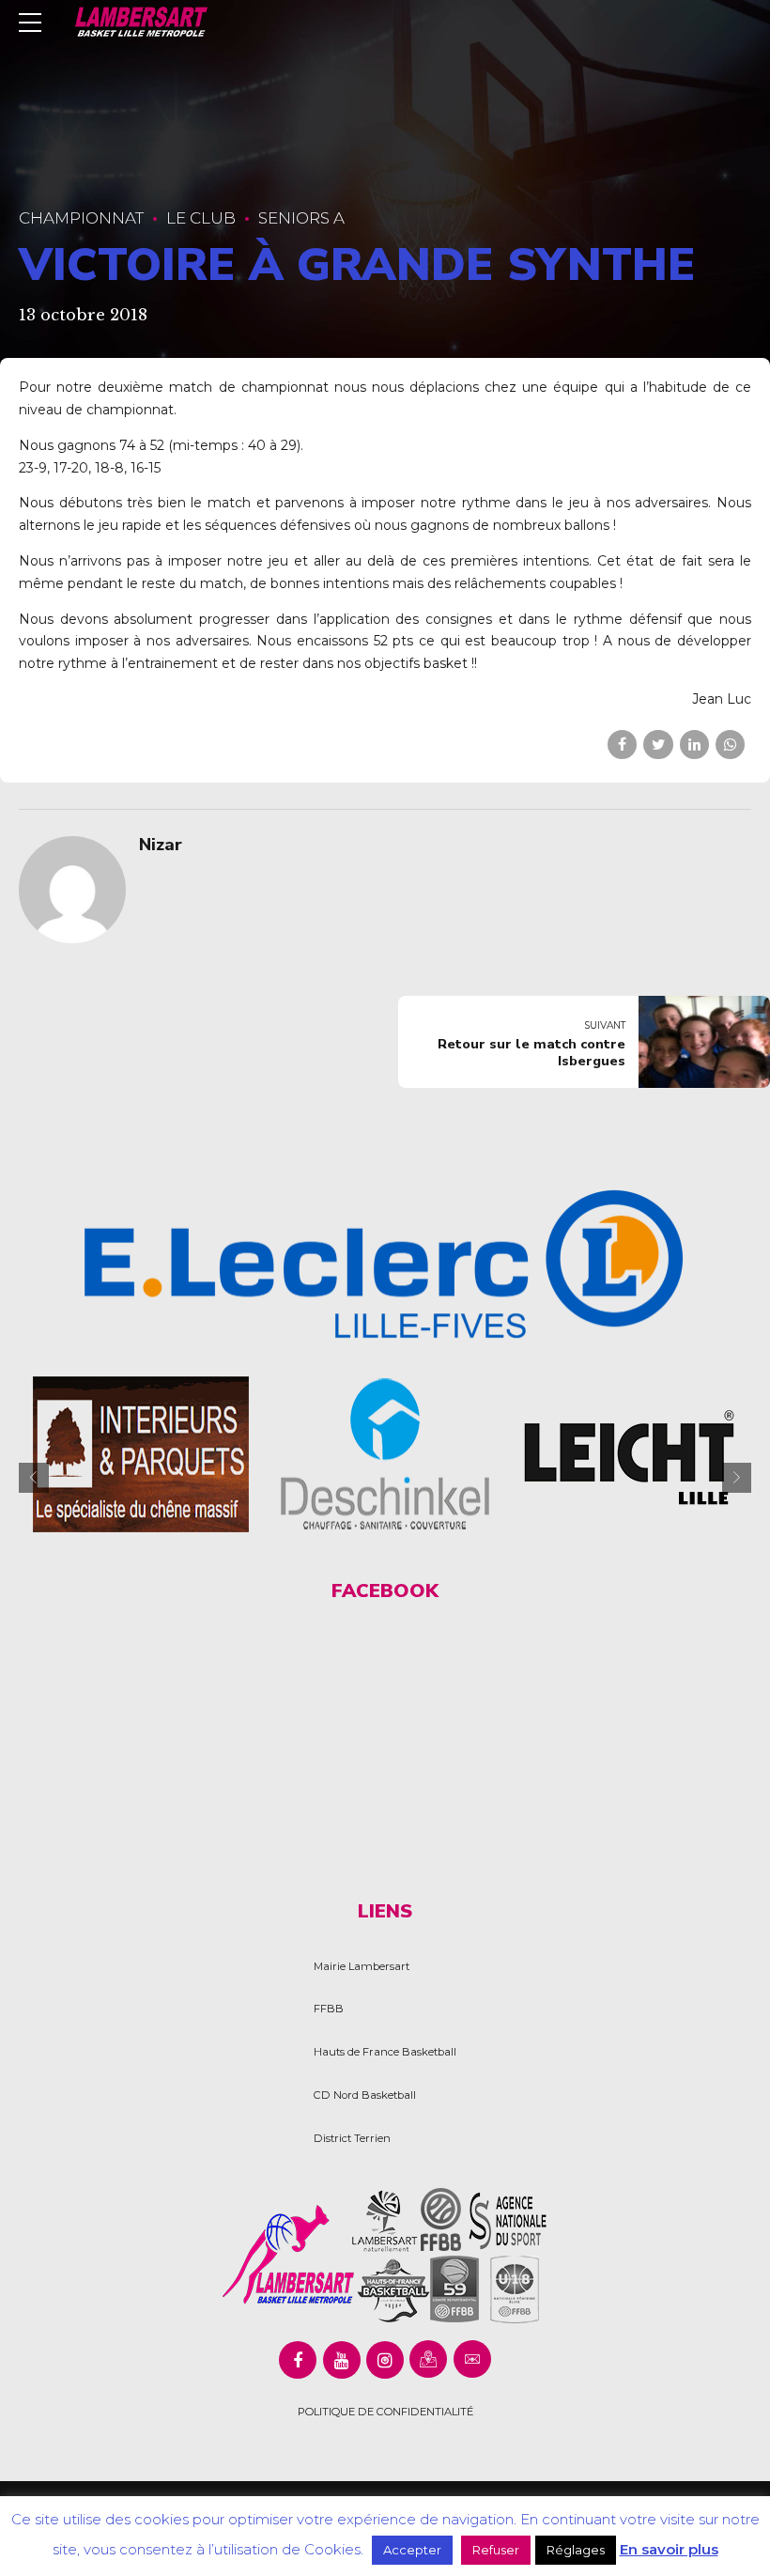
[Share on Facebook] (622, 745)
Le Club (201, 218)
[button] (34, 1478)
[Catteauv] (196, 1454)
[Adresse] (428, 2359)
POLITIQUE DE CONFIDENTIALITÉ (385, 2412)
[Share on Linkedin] (694, 745)
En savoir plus (669, 2549)
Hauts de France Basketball (385, 2052)
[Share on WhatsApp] (730, 745)
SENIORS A (301, 218)
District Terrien (352, 2138)
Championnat (81, 218)
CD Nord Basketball (365, 2095)
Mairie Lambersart (362, 1966)
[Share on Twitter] (658, 745)
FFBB (329, 2009)
